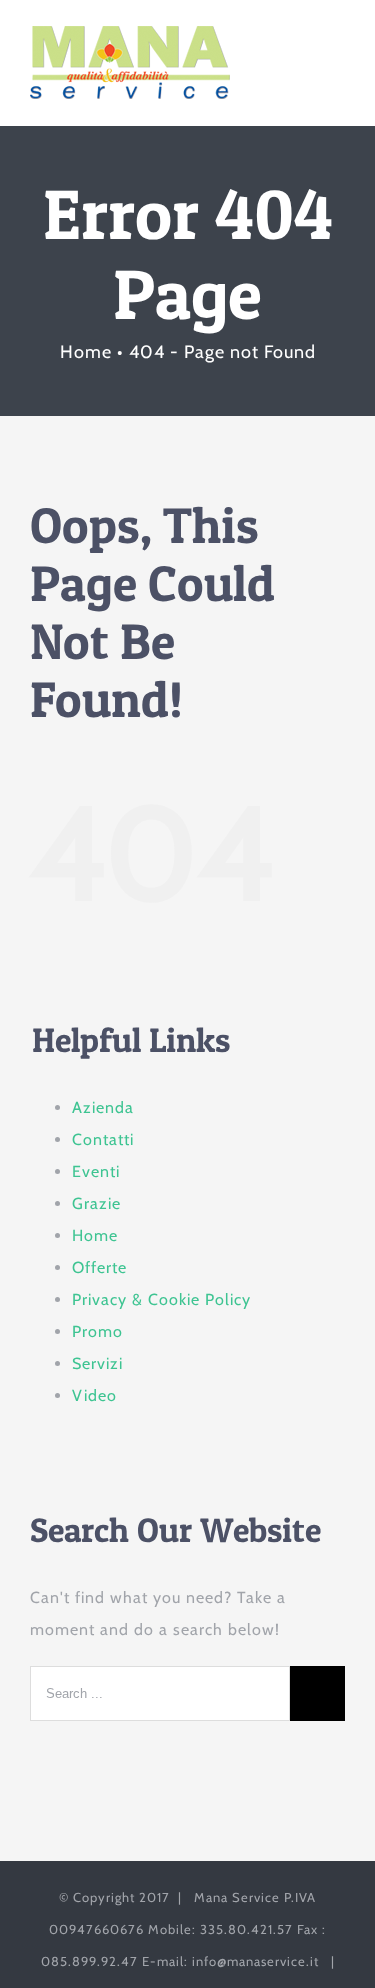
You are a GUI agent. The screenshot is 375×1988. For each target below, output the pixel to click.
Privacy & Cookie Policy (161, 1299)
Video (94, 1395)
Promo (97, 1331)
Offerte (99, 1267)
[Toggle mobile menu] (336, 56)
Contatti (103, 1139)
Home (95, 1235)
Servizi (97, 1363)
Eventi (96, 1171)
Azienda (103, 1107)
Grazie (96, 1203)
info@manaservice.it (255, 1961)
